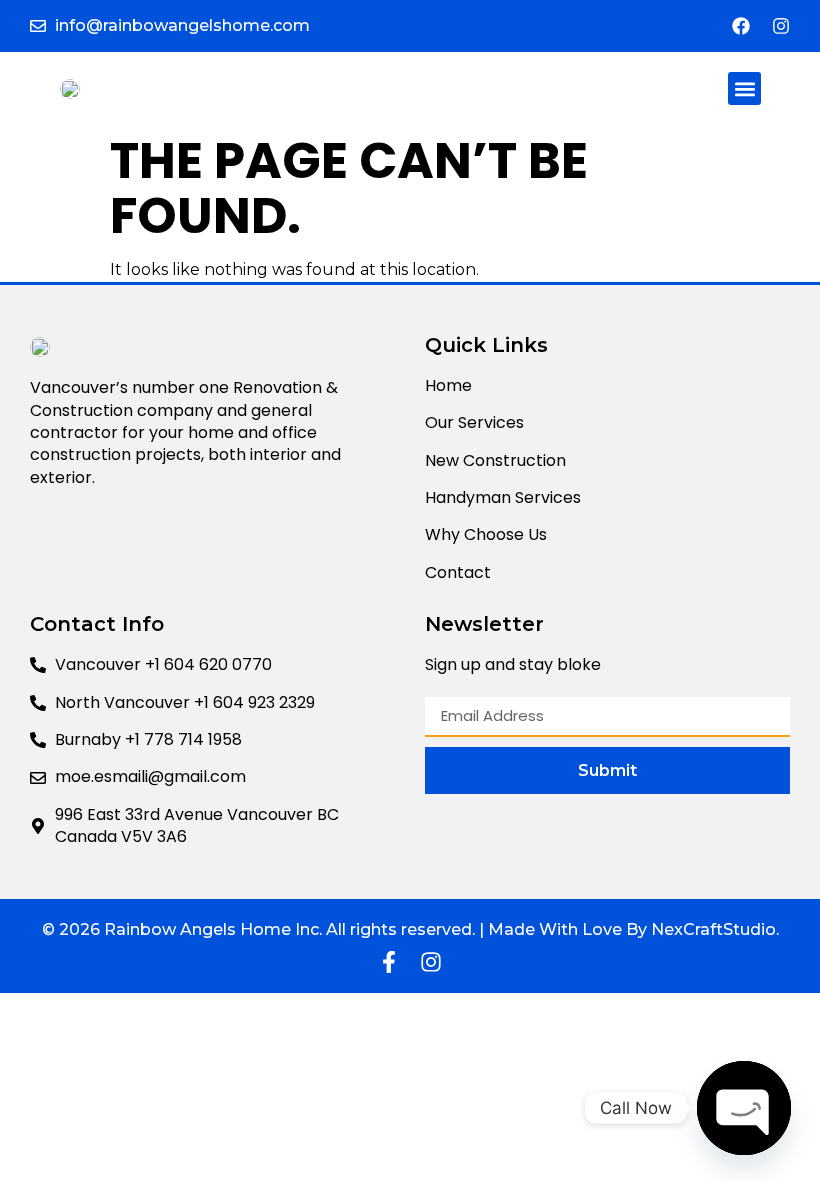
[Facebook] (741, 26)
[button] (744, 88)
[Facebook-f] (389, 962)
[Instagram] (781, 26)
